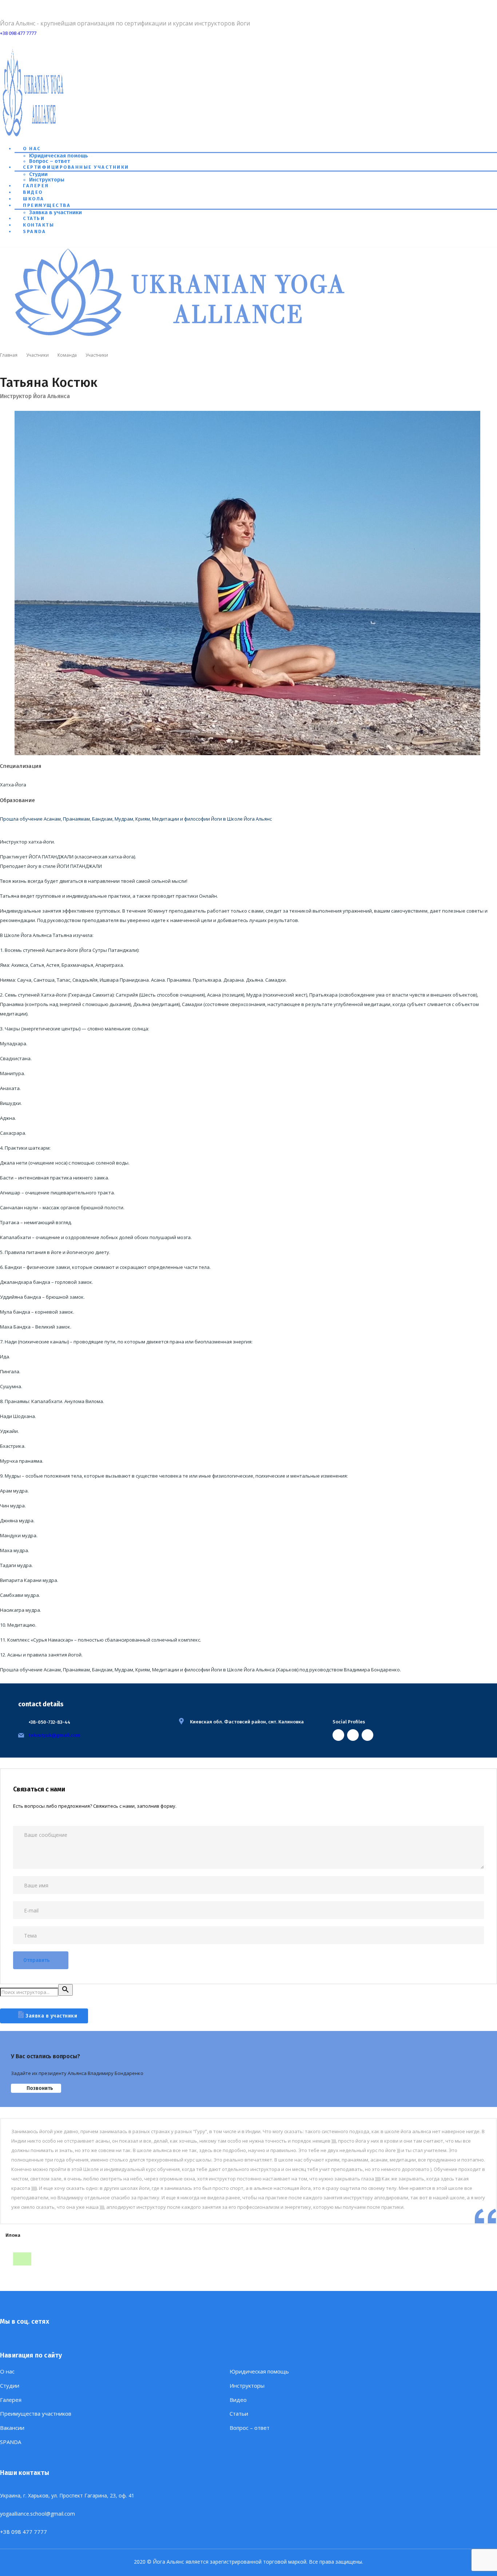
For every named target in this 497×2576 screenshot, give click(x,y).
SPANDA (34, 231)
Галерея (36, 186)
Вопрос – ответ (50, 161)
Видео (33, 192)
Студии (38, 174)
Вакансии (12, 2428)
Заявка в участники (55, 212)
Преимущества (47, 205)
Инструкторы (47, 180)
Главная (9, 355)
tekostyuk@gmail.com (54, 1735)
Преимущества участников (36, 2414)
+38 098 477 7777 (18, 33)
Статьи (34, 218)
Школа (34, 199)
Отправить (36, 1960)
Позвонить (40, 2088)
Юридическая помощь (59, 156)
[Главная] (182, 337)
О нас (32, 149)
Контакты (39, 225)
